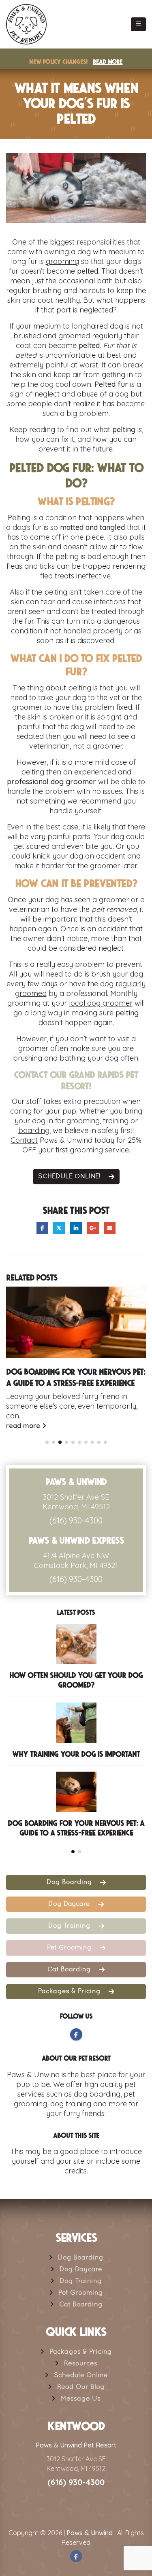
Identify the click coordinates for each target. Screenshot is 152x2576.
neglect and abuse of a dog (81, 394)
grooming (62, 261)
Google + (93, 1228)
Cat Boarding (70, 1970)
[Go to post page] (76, 1322)
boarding (34, 1130)
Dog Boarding (70, 1882)
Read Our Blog (81, 2387)
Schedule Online (81, 2376)
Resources (81, 2364)
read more (24, 1426)
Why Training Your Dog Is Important (76, 1754)
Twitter (59, 1228)
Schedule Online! (70, 1177)
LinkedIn (76, 1228)
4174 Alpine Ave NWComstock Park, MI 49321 (76, 1560)
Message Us (81, 2399)
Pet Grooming (70, 1948)
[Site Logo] (26, 24)
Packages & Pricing (70, 1992)
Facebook (42, 1228)
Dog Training (70, 1926)
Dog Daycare (70, 1904)
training (116, 1121)
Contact (24, 1140)
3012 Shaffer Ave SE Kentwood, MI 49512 (76, 1502)
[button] (138, 24)
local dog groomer (101, 1003)
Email (110, 1228)
